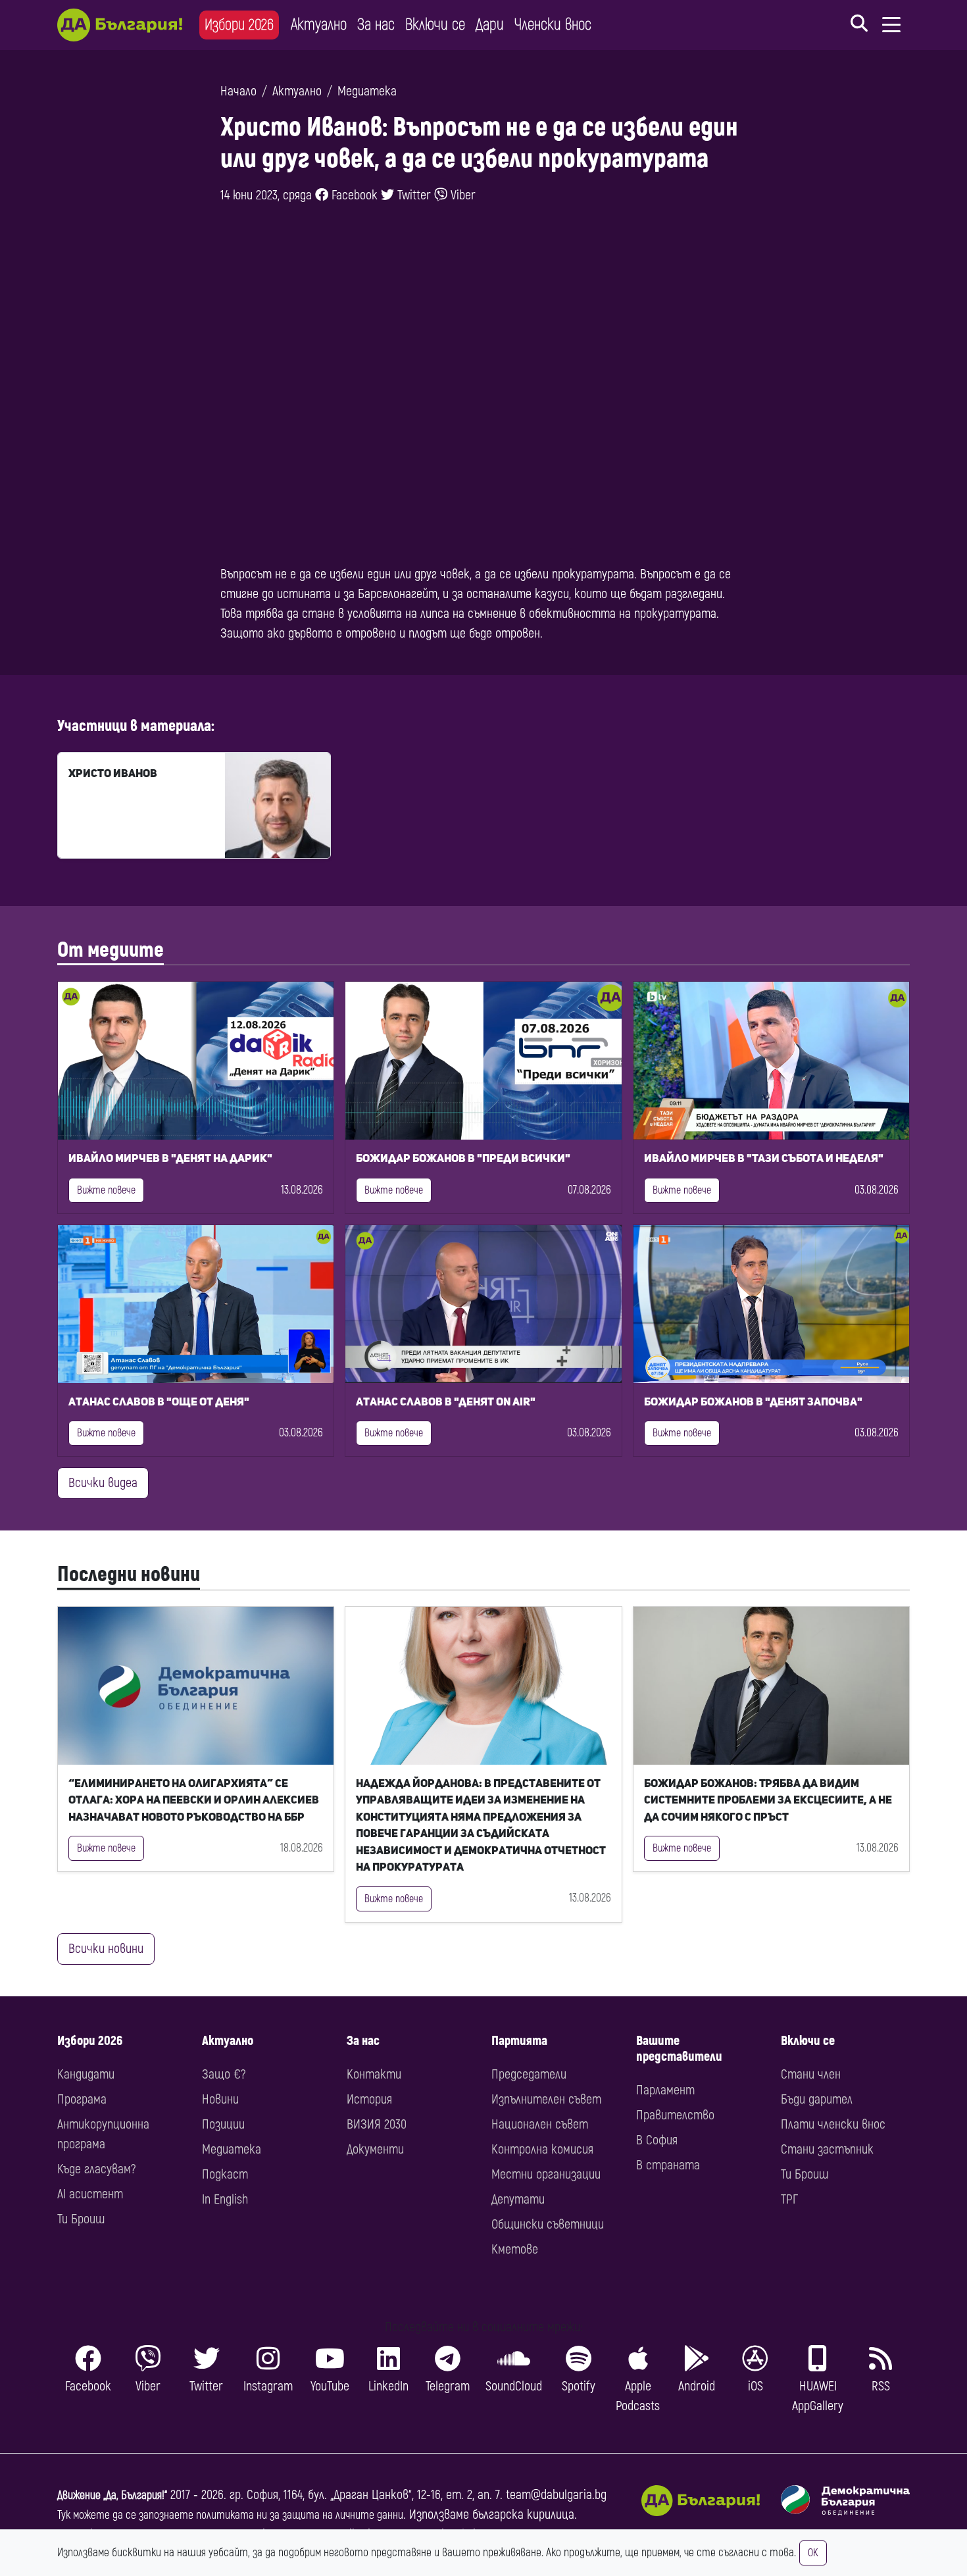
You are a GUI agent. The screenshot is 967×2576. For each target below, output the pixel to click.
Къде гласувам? (96, 2169)
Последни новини (129, 1575)
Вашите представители (679, 2049)
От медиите (111, 950)
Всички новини (106, 1949)
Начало (238, 91)
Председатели (529, 2074)
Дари (490, 25)
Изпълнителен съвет (546, 2099)
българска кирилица (523, 2514)
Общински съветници (548, 2224)
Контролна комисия (542, 2149)
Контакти (374, 2074)
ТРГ (789, 2199)
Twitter (412, 195)
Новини (220, 2099)
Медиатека (367, 91)
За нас (376, 25)
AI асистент (90, 2194)
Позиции (223, 2124)
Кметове (515, 2249)
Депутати (518, 2199)
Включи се (435, 25)
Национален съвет (540, 2124)
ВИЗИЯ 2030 (377, 2124)
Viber (461, 195)
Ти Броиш (81, 2219)
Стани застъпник (827, 2149)
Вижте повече (106, 1190)
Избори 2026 (239, 25)
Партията (519, 2041)
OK (813, 2553)
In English (225, 2199)
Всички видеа (103, 1483)
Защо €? (224, 2074)
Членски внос (553, 25)
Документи (375, 2149)
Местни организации (546, 2174)
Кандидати (86, 2074)
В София (657, 2140)
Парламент (665, 2090)
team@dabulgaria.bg (556, 2495)
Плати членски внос (833, 2124)
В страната (668, 2165)
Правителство (675, 2115)
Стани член (811, 2074)
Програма (82, 2099)
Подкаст (225, 2174)
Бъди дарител (817, 2099)
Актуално (319, 25)
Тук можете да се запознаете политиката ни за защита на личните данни (230, 2515)
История (369, 2099)
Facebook (353, 195)
